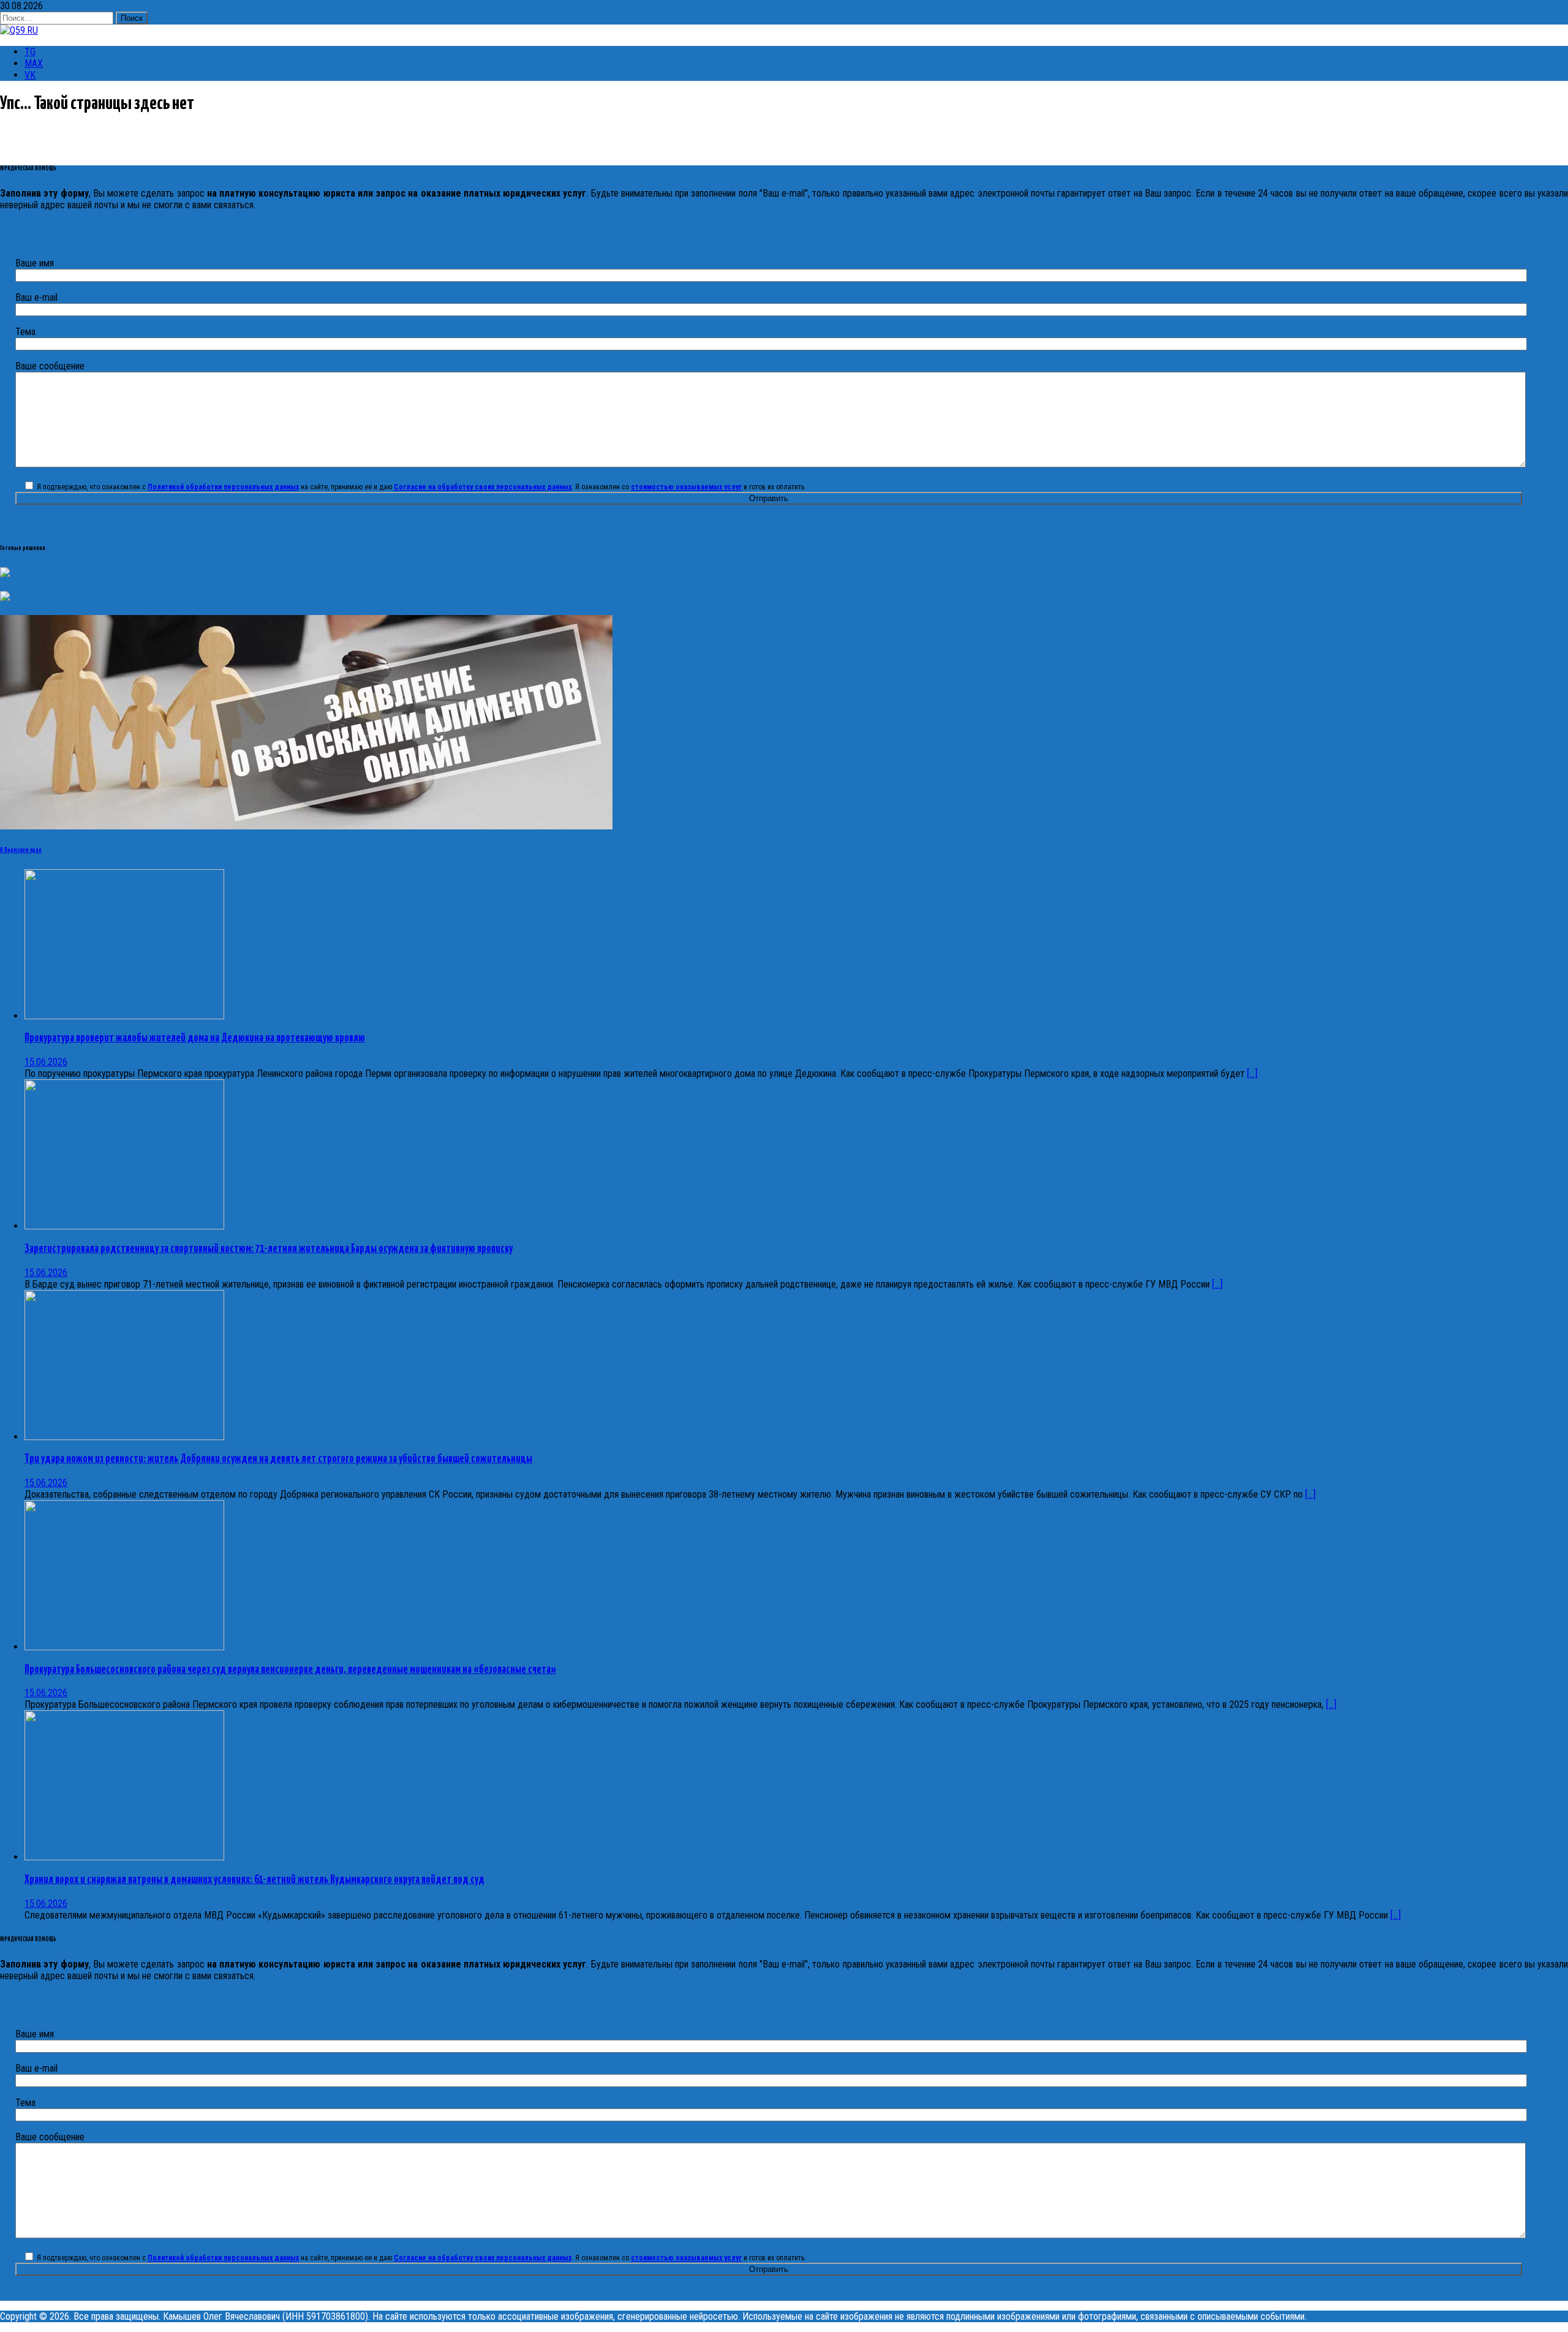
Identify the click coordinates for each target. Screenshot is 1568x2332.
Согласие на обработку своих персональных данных (483, 487)
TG (30, 52)
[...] (1252, 1074)
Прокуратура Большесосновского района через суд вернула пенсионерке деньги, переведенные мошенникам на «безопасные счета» (290, 1670)
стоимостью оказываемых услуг (686, 487)
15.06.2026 (46, 1062)
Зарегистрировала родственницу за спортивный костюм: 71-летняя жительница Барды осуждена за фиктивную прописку (269, 1249)
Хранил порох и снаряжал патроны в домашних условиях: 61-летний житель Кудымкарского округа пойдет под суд (254, 1880)
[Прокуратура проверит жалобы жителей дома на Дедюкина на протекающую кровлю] (124, 1016)
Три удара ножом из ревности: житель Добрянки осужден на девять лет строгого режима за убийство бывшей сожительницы (278, 1459)
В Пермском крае (21, 850)
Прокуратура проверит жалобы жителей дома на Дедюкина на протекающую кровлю (195, 1038)
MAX (34, 63)
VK (30, 75)
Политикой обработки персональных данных (223, 487)
